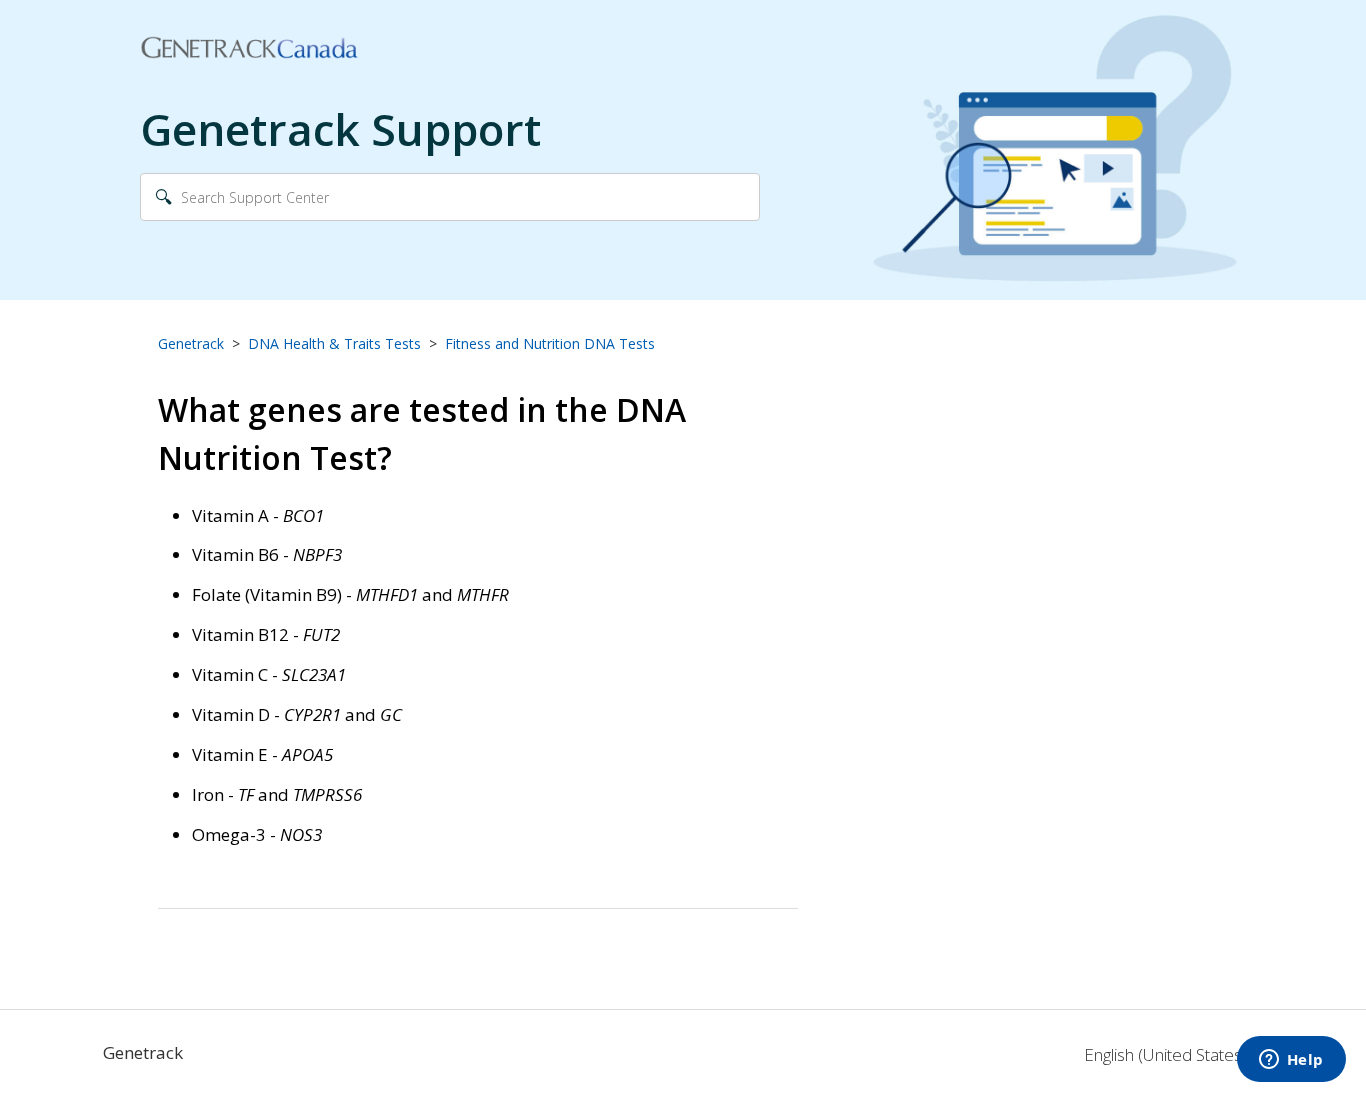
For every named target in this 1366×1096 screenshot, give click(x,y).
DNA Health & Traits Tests (334, 343)
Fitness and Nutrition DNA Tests (550, 343)
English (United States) (1167, 1055)
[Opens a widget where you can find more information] (1291, 1061)
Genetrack (191, 343)
